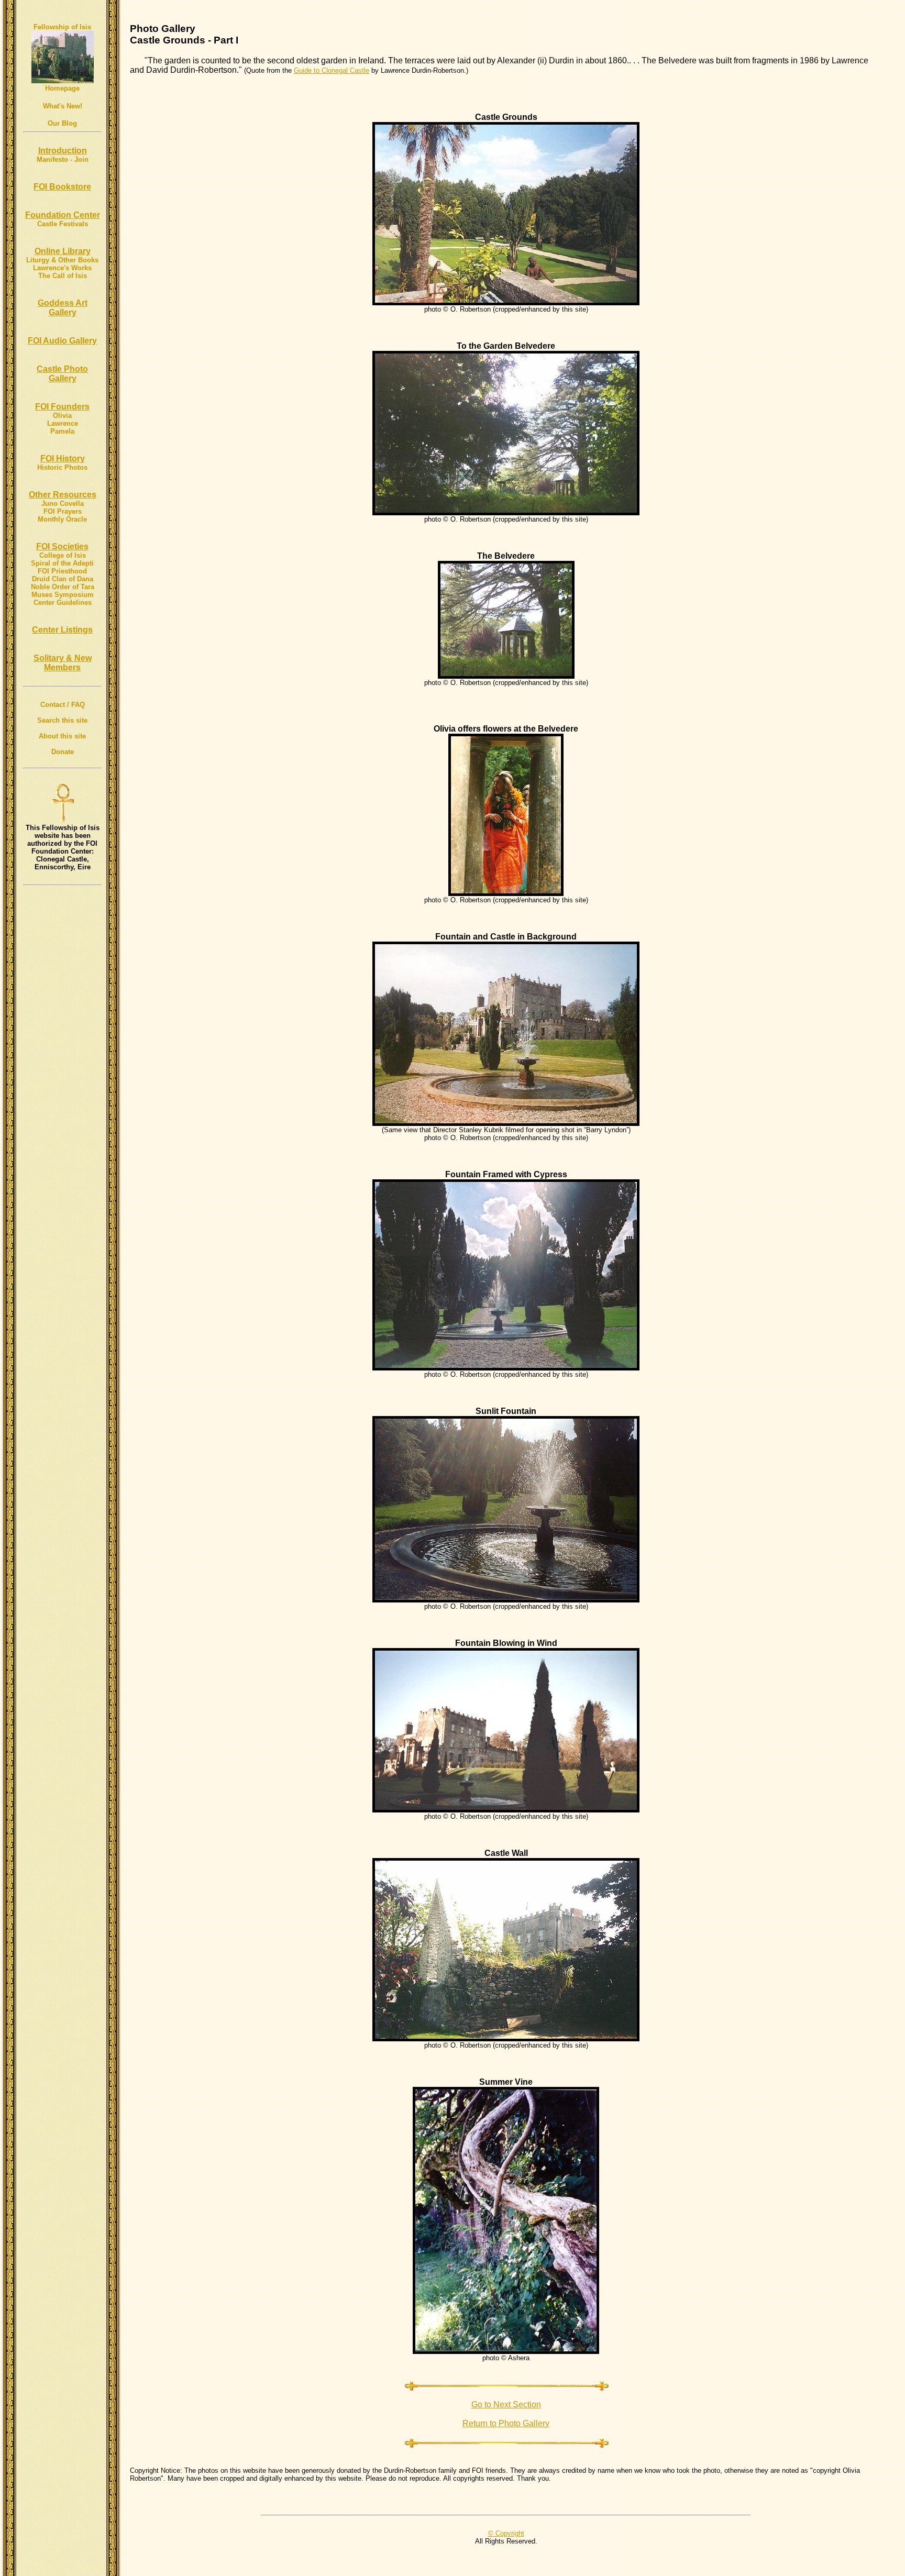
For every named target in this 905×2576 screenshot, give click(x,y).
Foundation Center (63, 215)
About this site (62, 736)
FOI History (63, 458)
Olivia (62, 416)
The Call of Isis (63, 276)
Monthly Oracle (62, 519)
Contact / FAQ (63, 705)
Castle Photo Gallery (62, 374)
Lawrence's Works (62, 268)
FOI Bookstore (62, 187)
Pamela (62, 431)
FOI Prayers (63, 511)
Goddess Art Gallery (63, 308)
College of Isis (63, 555)
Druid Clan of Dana (63, 579)
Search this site (62, 720)
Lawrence (63, 423)
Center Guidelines (63, 602)
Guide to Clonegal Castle (332, 70)
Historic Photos (62, 467)
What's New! (63, 106)
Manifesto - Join (63, 159)
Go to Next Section (506, 2404)
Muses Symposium (63, 595)
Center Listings (62, 630)
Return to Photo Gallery (506, 2423)
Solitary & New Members (63, 663)
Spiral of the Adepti (62, 563)
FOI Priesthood (62, 571)
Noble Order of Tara (63, 587)
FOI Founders (62, 407)
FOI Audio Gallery (62, 341)
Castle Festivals (63, 224)
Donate (63, 752)
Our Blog (62, 123)
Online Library (63, 251)
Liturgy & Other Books (62, 260)
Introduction (63, 151)
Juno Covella (63, 504)
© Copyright (506, 2533)
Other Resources (63, 495)
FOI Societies (62, 546)
